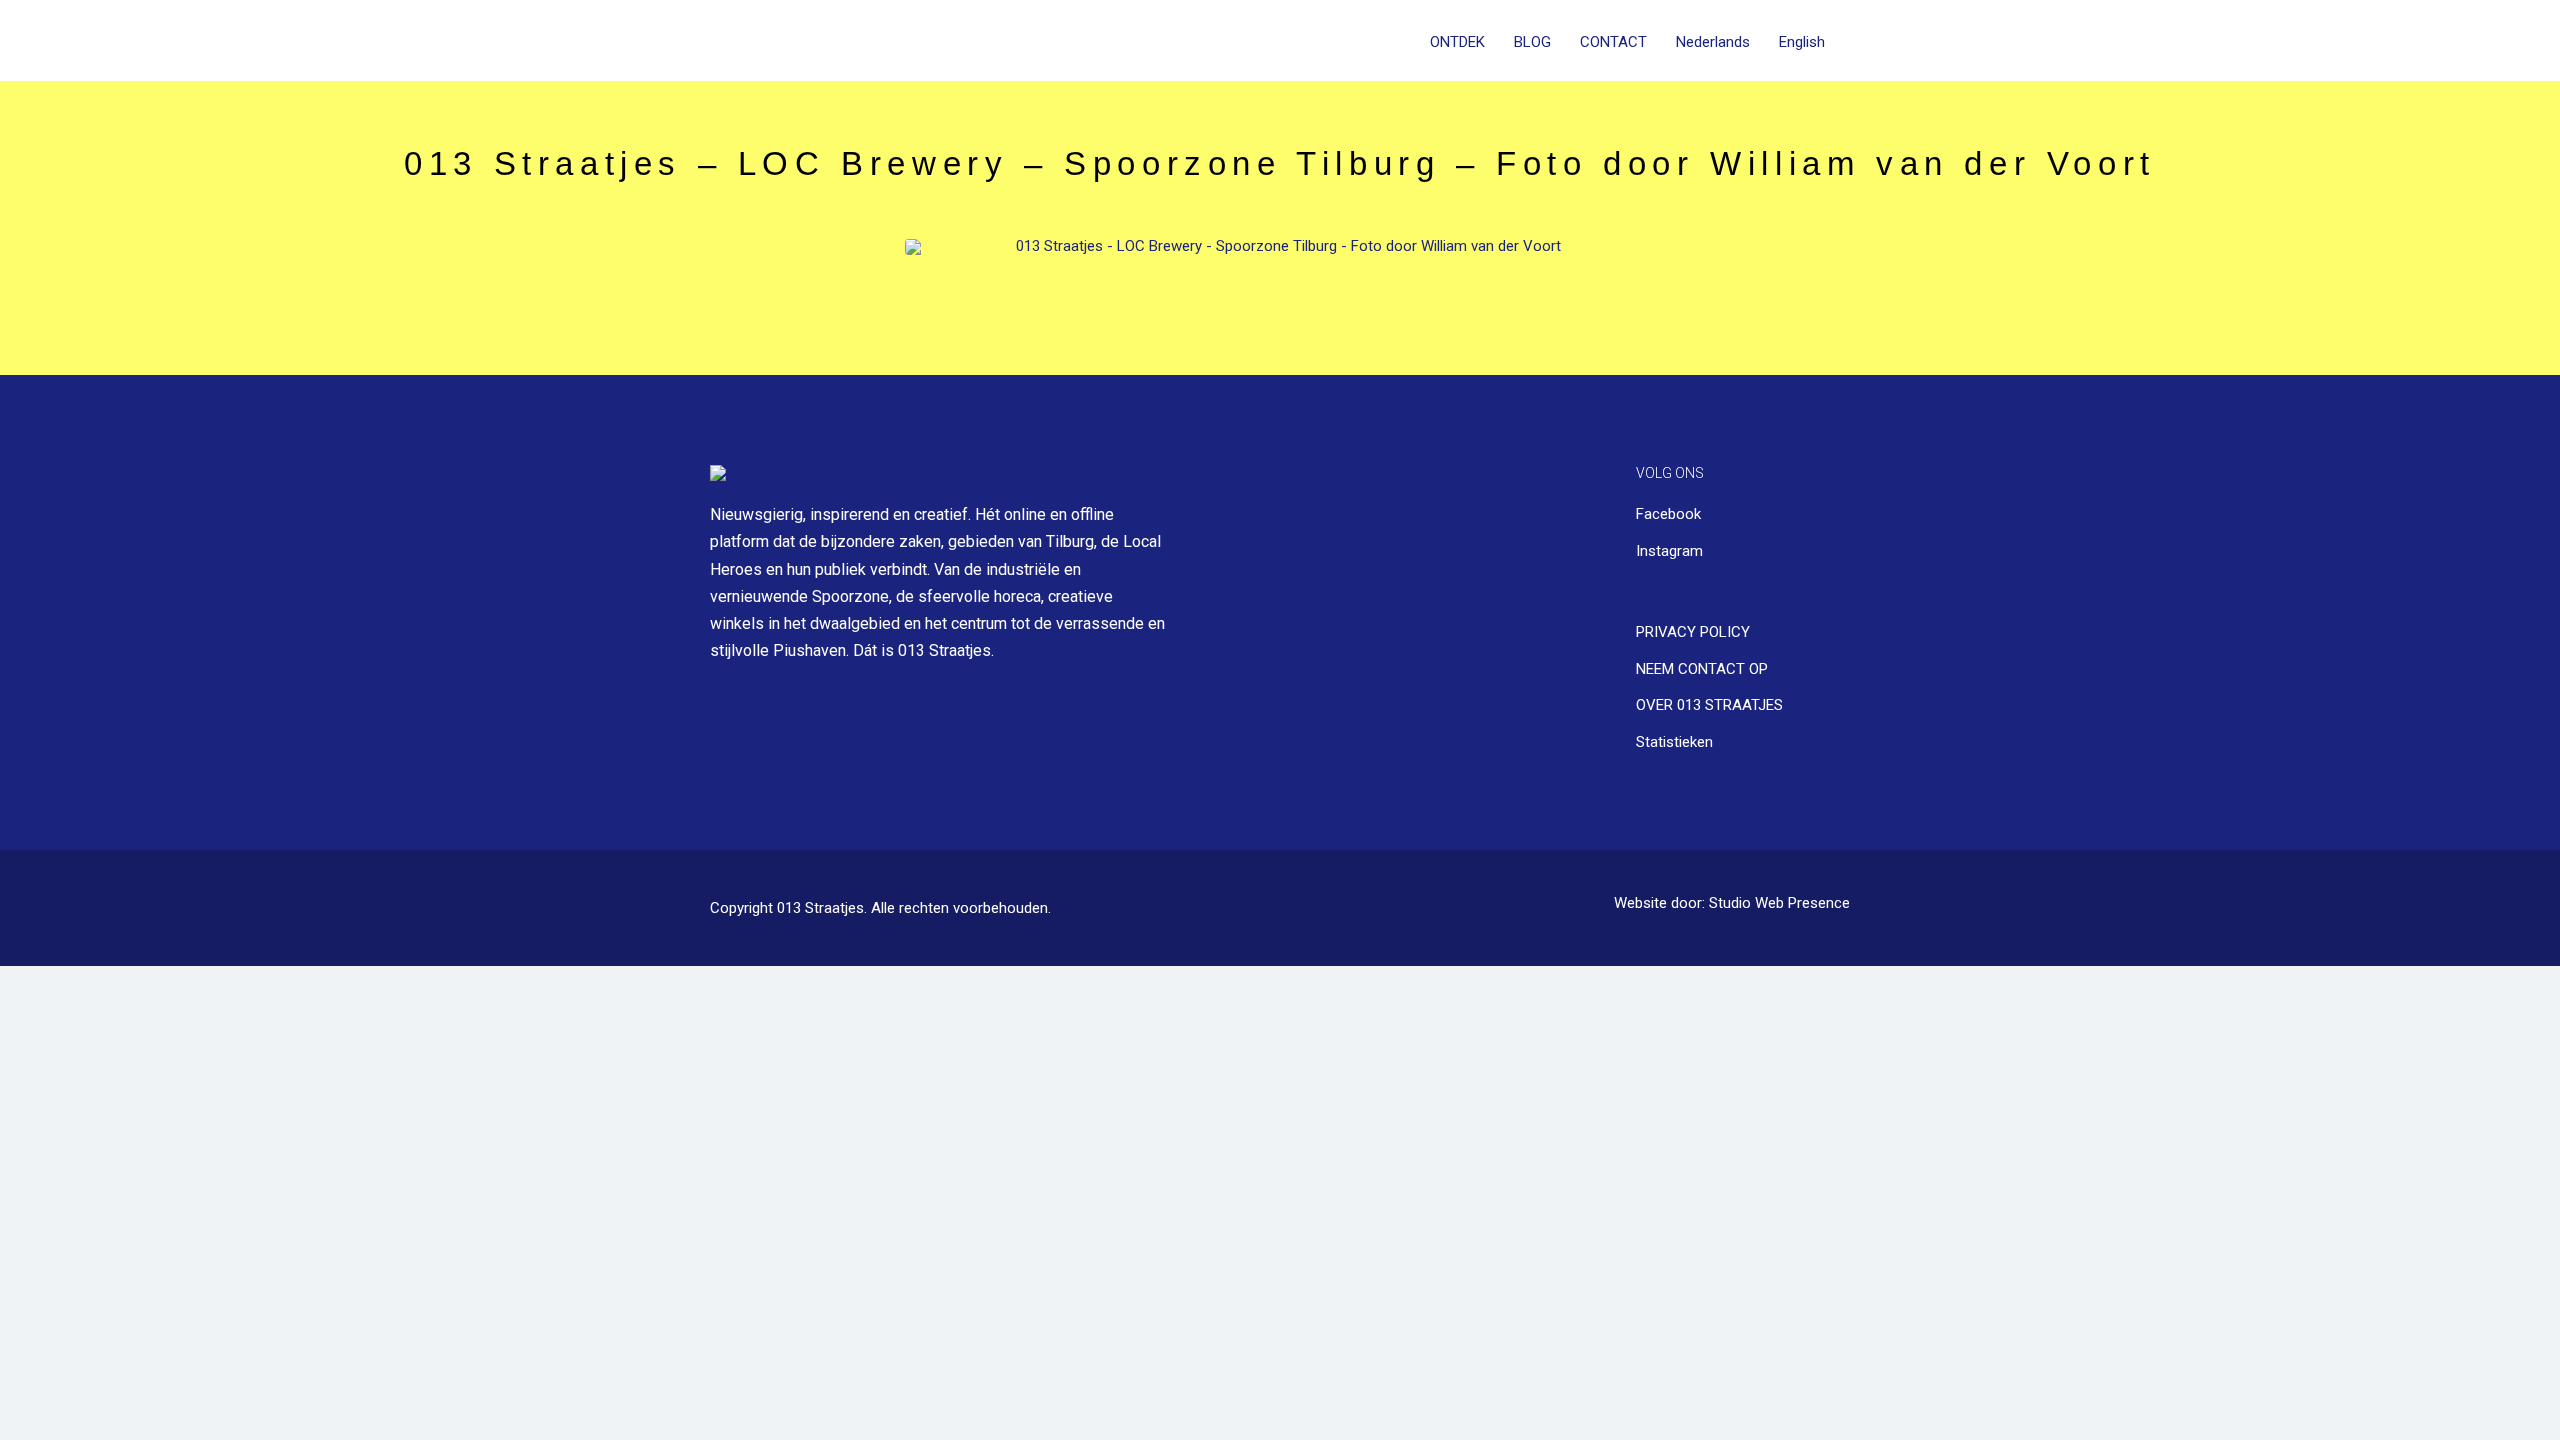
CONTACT (1613, 42)
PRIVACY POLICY (1693, 632)
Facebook (1668, 514)
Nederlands (1713, 42)
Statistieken (1674, 742)
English (1802, 42)
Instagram (1669, 551)
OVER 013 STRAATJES (1709, 705)
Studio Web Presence (1779, 903)
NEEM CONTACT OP (1702, 669)
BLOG (1532, 42)
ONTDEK (1457, 42)
